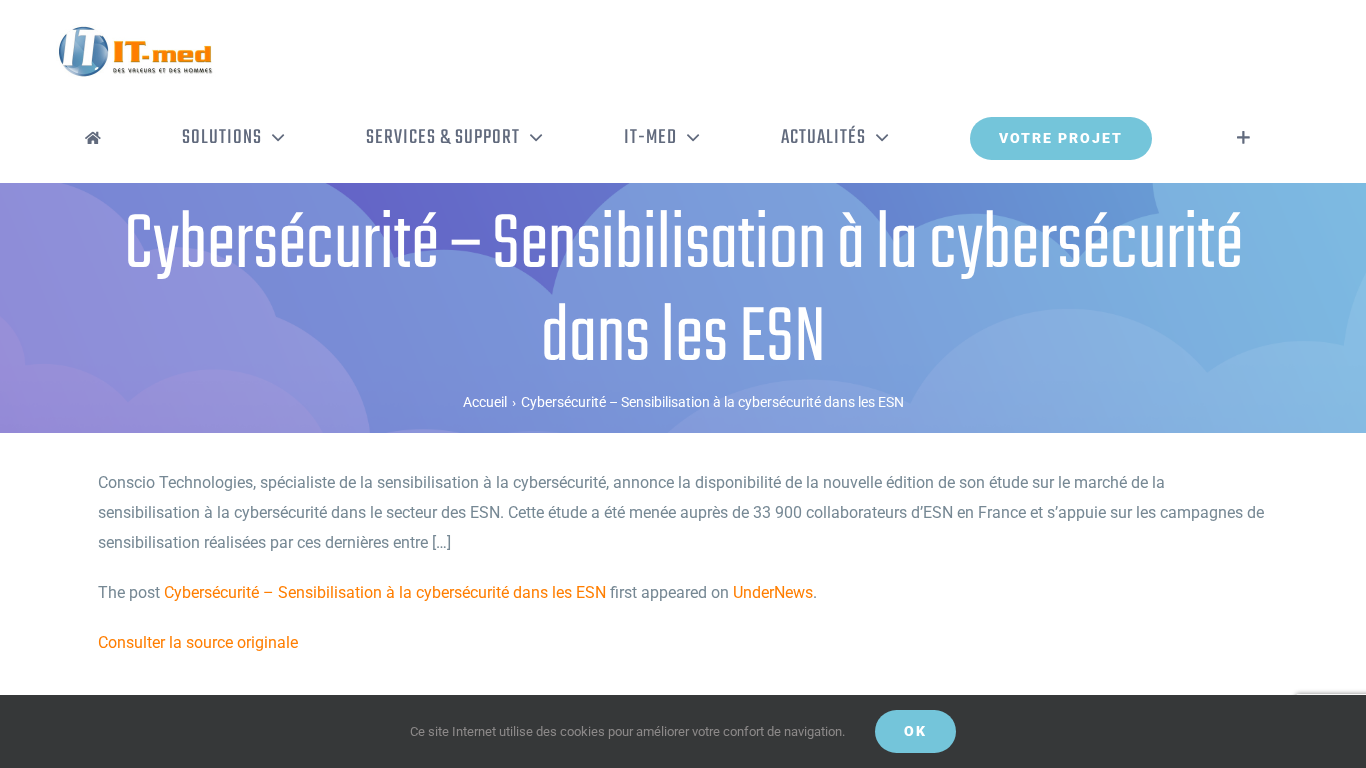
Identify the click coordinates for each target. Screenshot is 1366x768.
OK (915, 731)
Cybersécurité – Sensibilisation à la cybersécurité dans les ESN (385, 592)
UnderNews (773, 592)
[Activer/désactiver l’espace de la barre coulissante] (1243, 138)
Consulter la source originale (198, 642)
